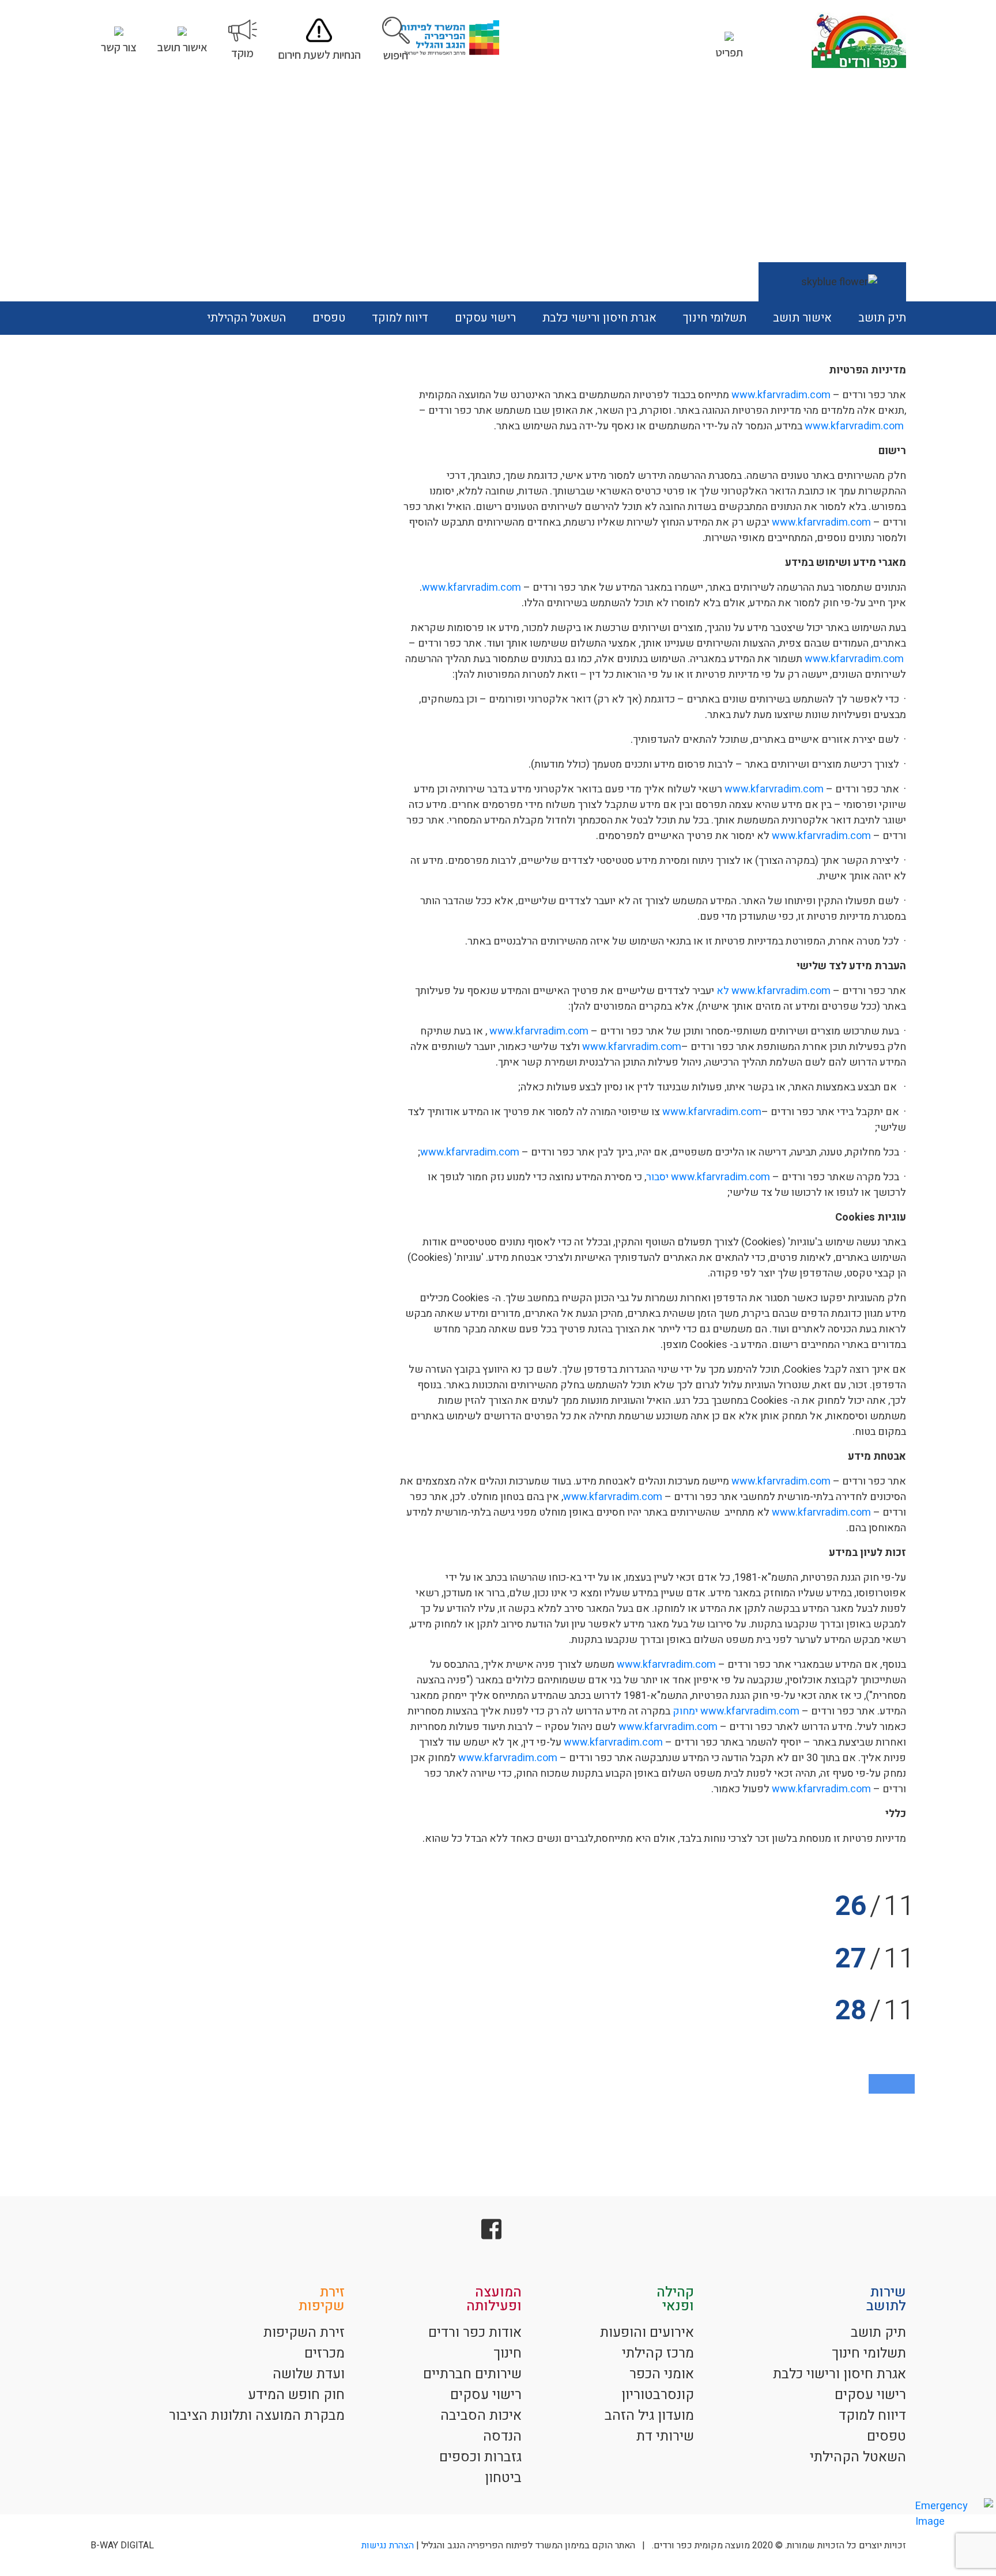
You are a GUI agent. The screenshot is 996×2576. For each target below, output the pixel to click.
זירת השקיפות (304, 2333)
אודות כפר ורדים (475, 2333)
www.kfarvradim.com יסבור (708, 1177)
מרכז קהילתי (658, 2353)
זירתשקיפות (322, 2299)
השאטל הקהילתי (246, 318)
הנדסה (502, 2436)
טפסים (329, 318)
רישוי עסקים (485, 318)
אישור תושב (802, 318)
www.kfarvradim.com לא (774, 991)
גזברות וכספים (480, 2457)
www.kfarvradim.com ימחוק (736, 1711)
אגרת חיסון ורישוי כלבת (599, 318)
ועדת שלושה (309, 2374)
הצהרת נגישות (388, 2545)
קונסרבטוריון (658, 2395)
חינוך (508, 2353)
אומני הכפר (662, 2374)
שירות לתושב (886, 2299)
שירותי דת (665, 2436)
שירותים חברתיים (472, 2374)
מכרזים (325, 2353)
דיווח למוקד (400, 318)
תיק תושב (882, 318)
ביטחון (503, 2478)
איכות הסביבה (481, 2416)
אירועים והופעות (647, 2333)
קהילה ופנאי (675, 2299)
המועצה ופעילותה (494, 2299)
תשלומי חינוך (715, 318)
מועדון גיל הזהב (649, 2416)
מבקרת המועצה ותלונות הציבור (257, 2416)
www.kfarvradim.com (781, 395)
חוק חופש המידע (296, 2395)
